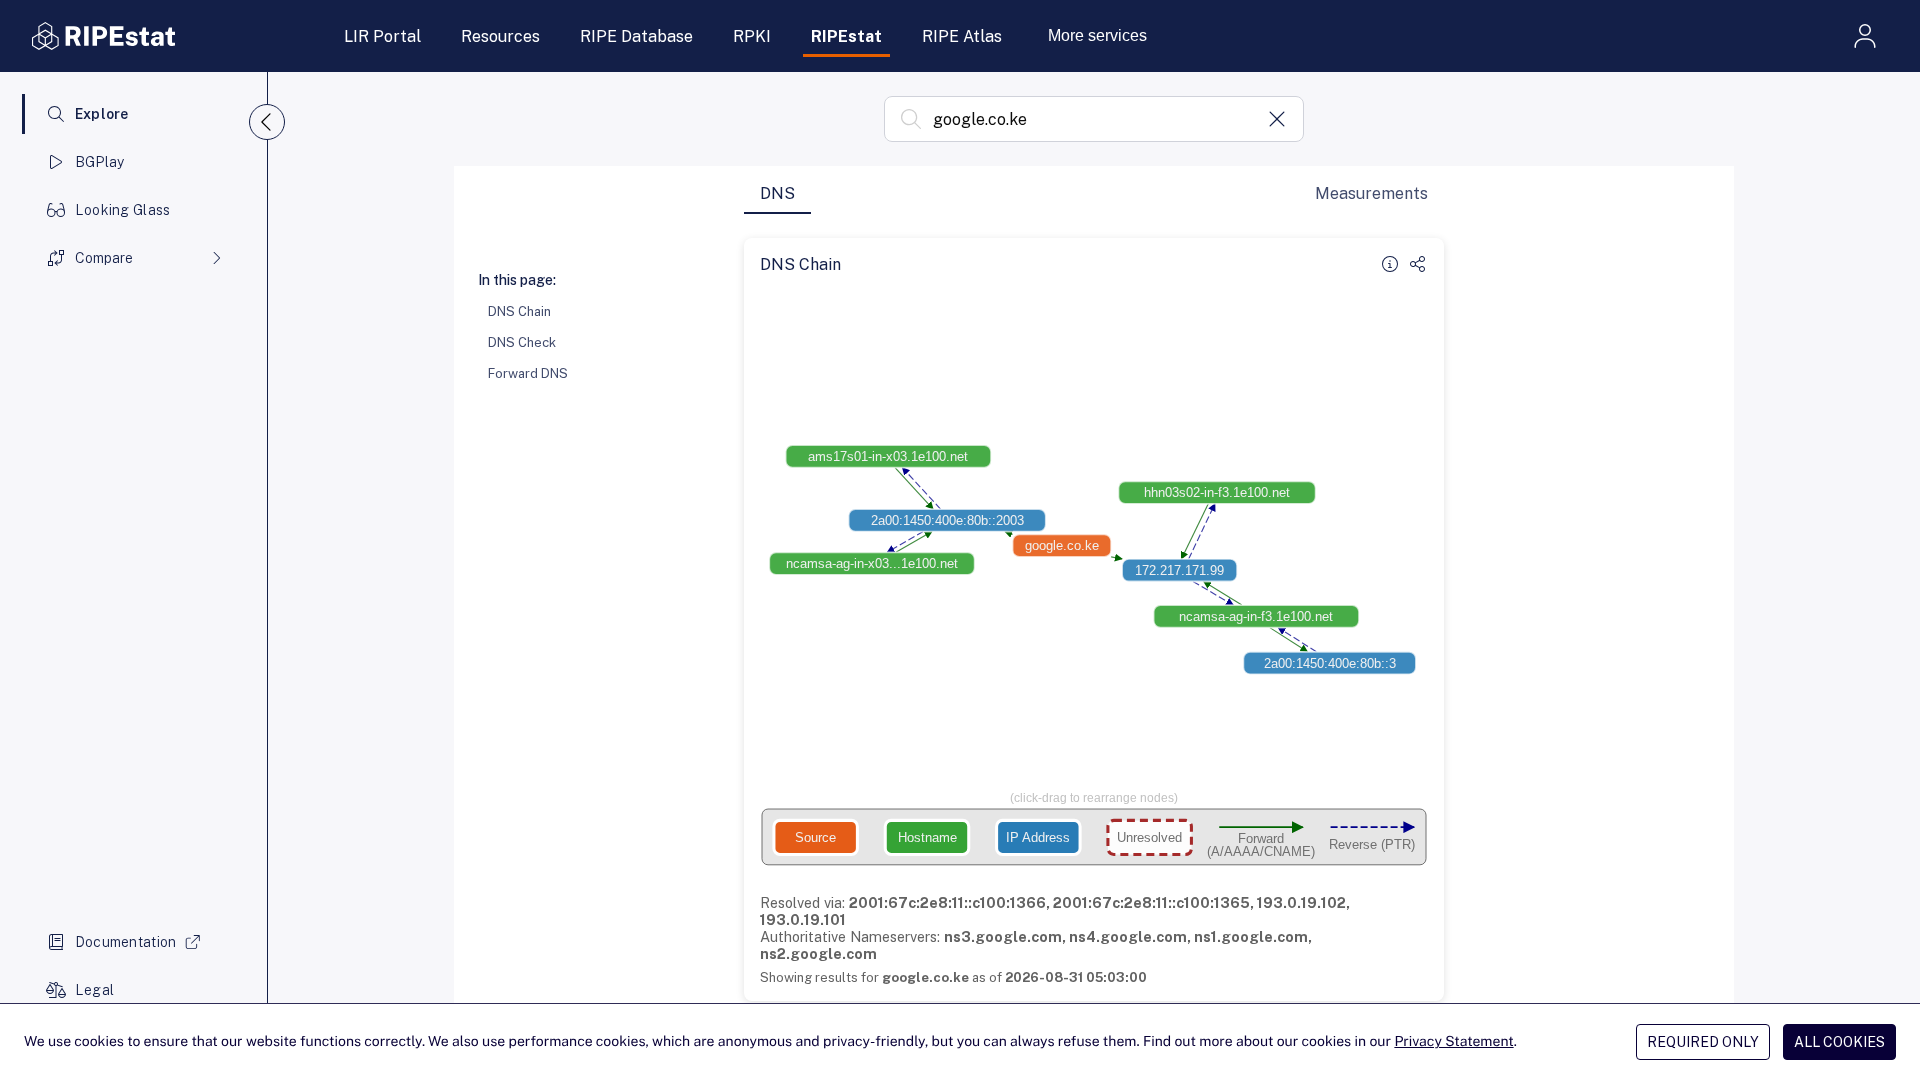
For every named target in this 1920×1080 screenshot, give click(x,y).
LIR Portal (382, 36)
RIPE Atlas (962, 36)
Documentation (126, 942)
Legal (94, 990)
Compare (104, 258)
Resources (500, 36)
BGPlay (100, 162)
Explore (102, 114)
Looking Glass (123, 210)
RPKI (752, 36)
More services (1097, 35)
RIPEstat (846, 36)
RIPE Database (636, 36)
